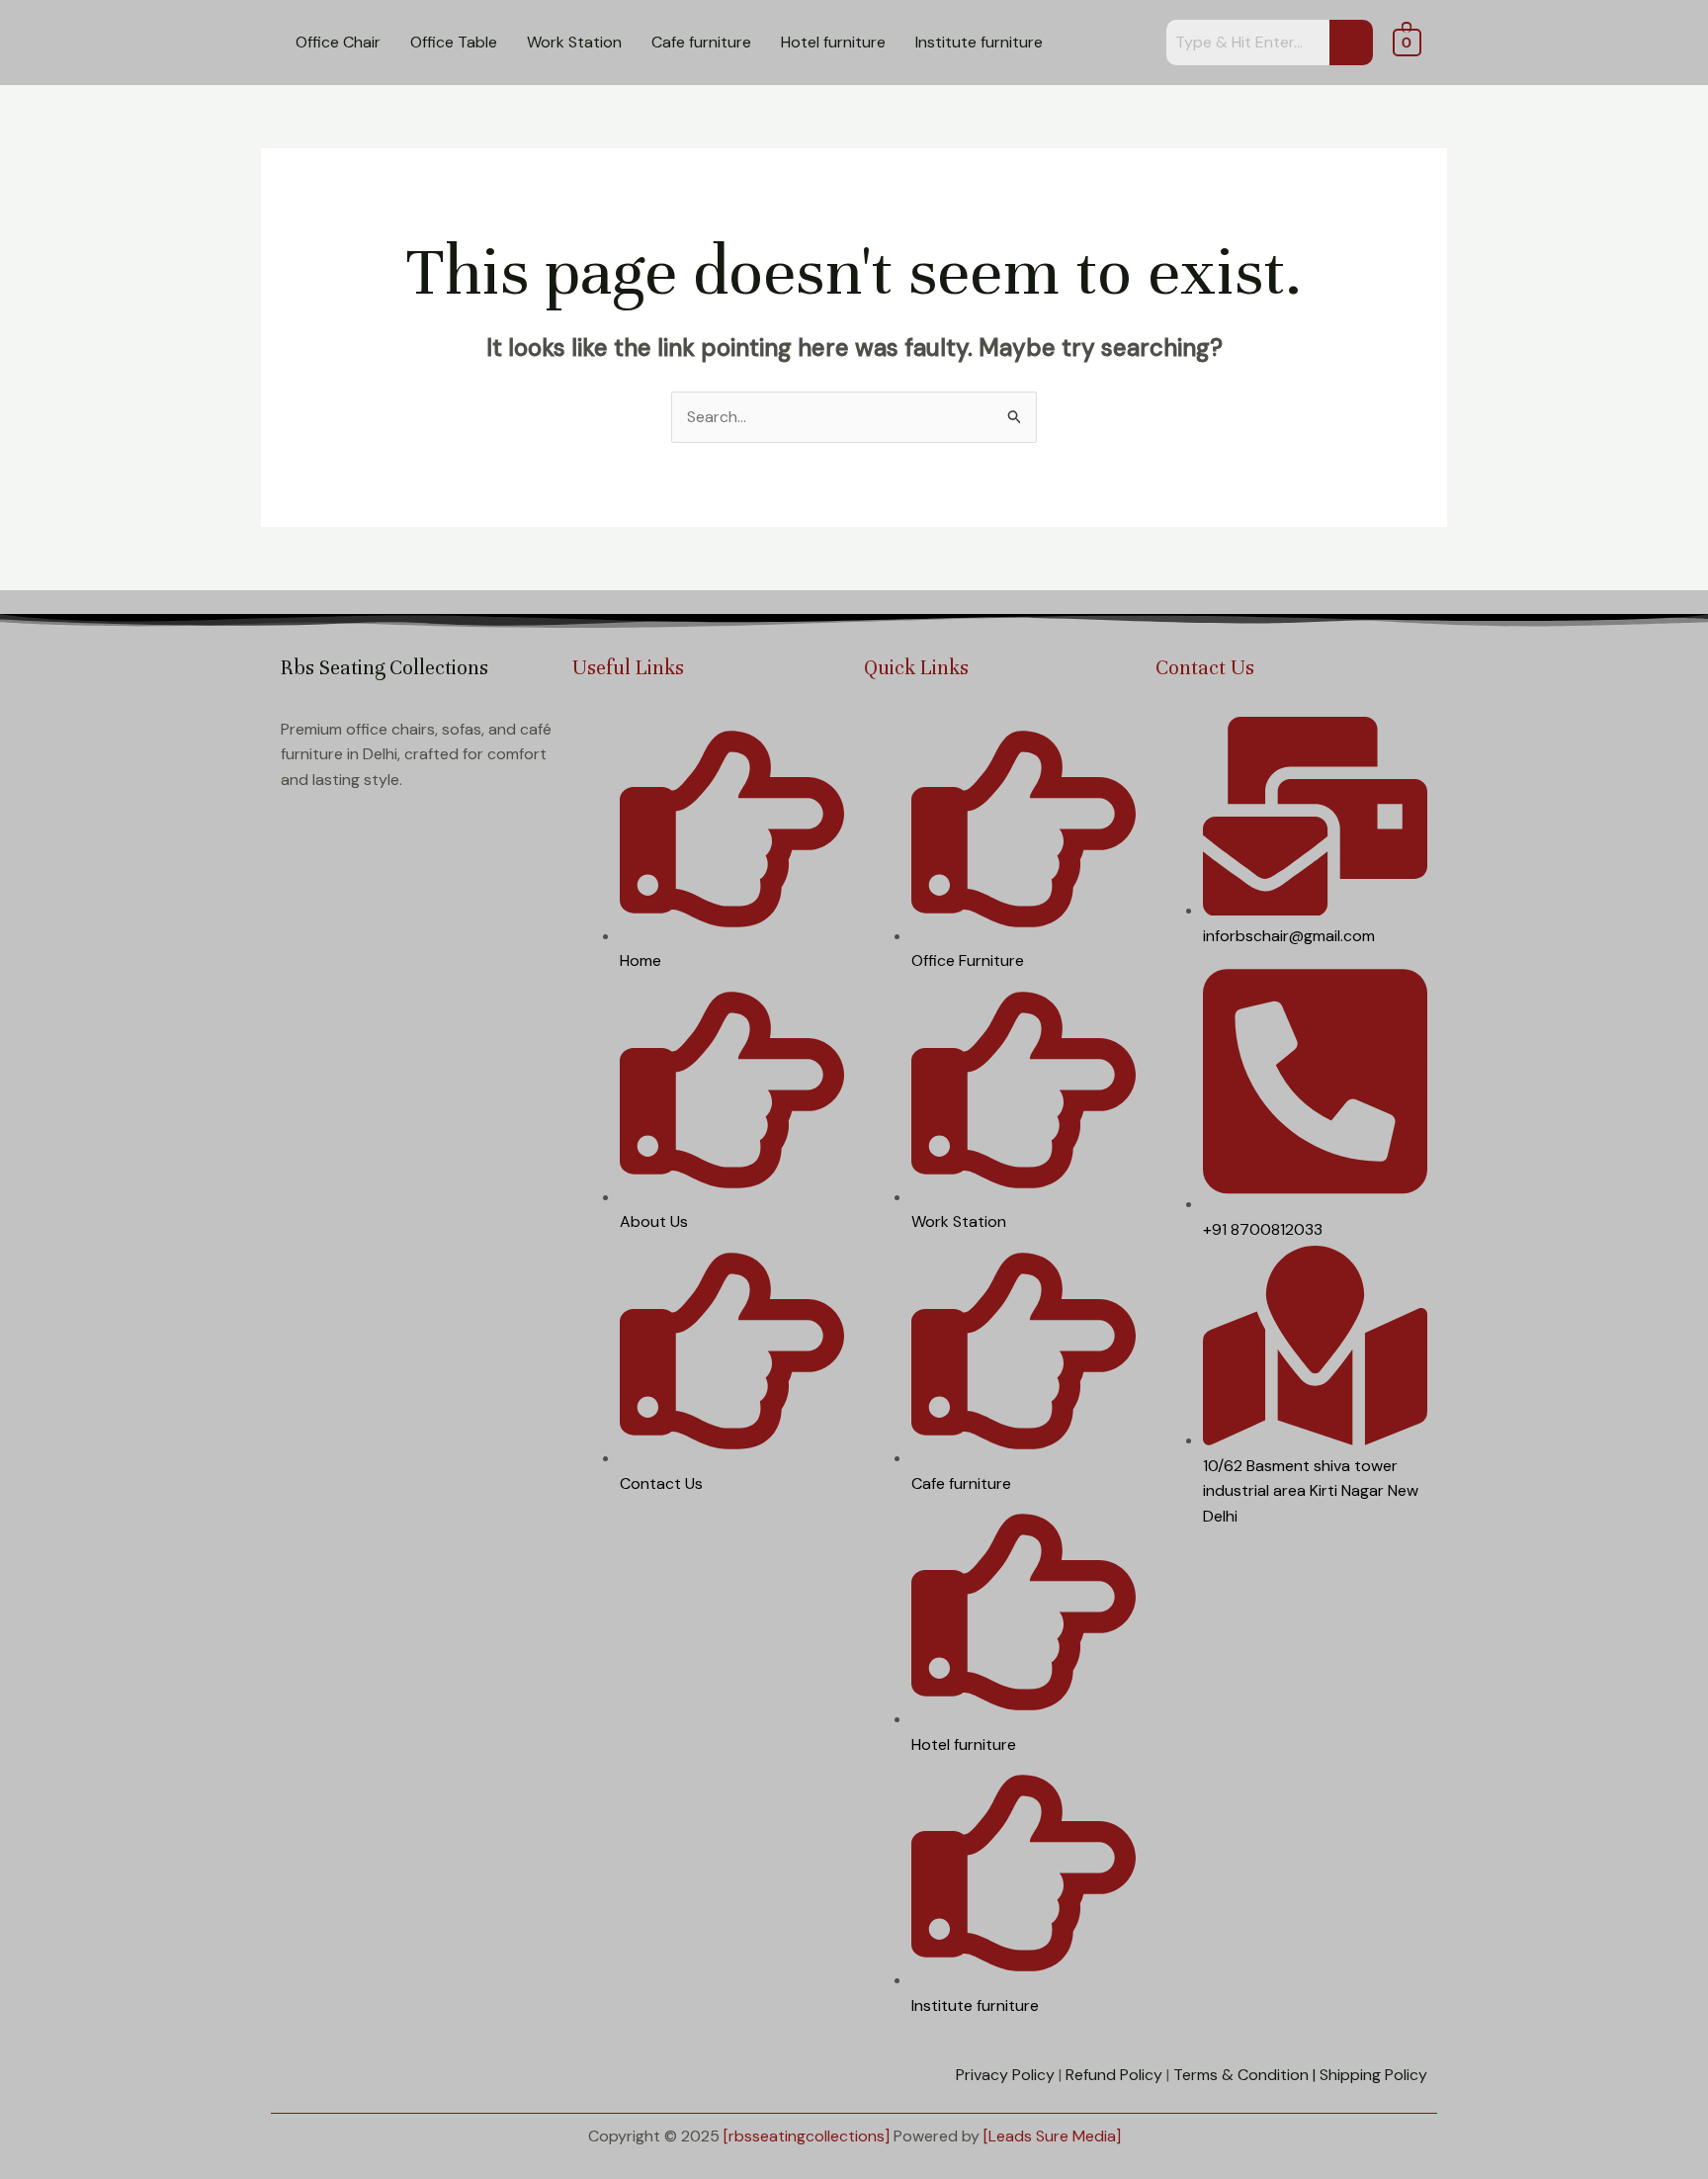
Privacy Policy (1005, 2075)
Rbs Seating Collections (384, 668)
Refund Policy (1114, 2075)
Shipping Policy (1373, 2075)
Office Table (454, 42)
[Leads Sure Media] (1052, 2136)
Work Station (574, 42)
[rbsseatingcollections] (807, 2136)
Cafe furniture (701, 42)
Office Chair (338, 42)
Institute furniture (979, 42)
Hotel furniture (833, 42)
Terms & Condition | (1244, 2075)
